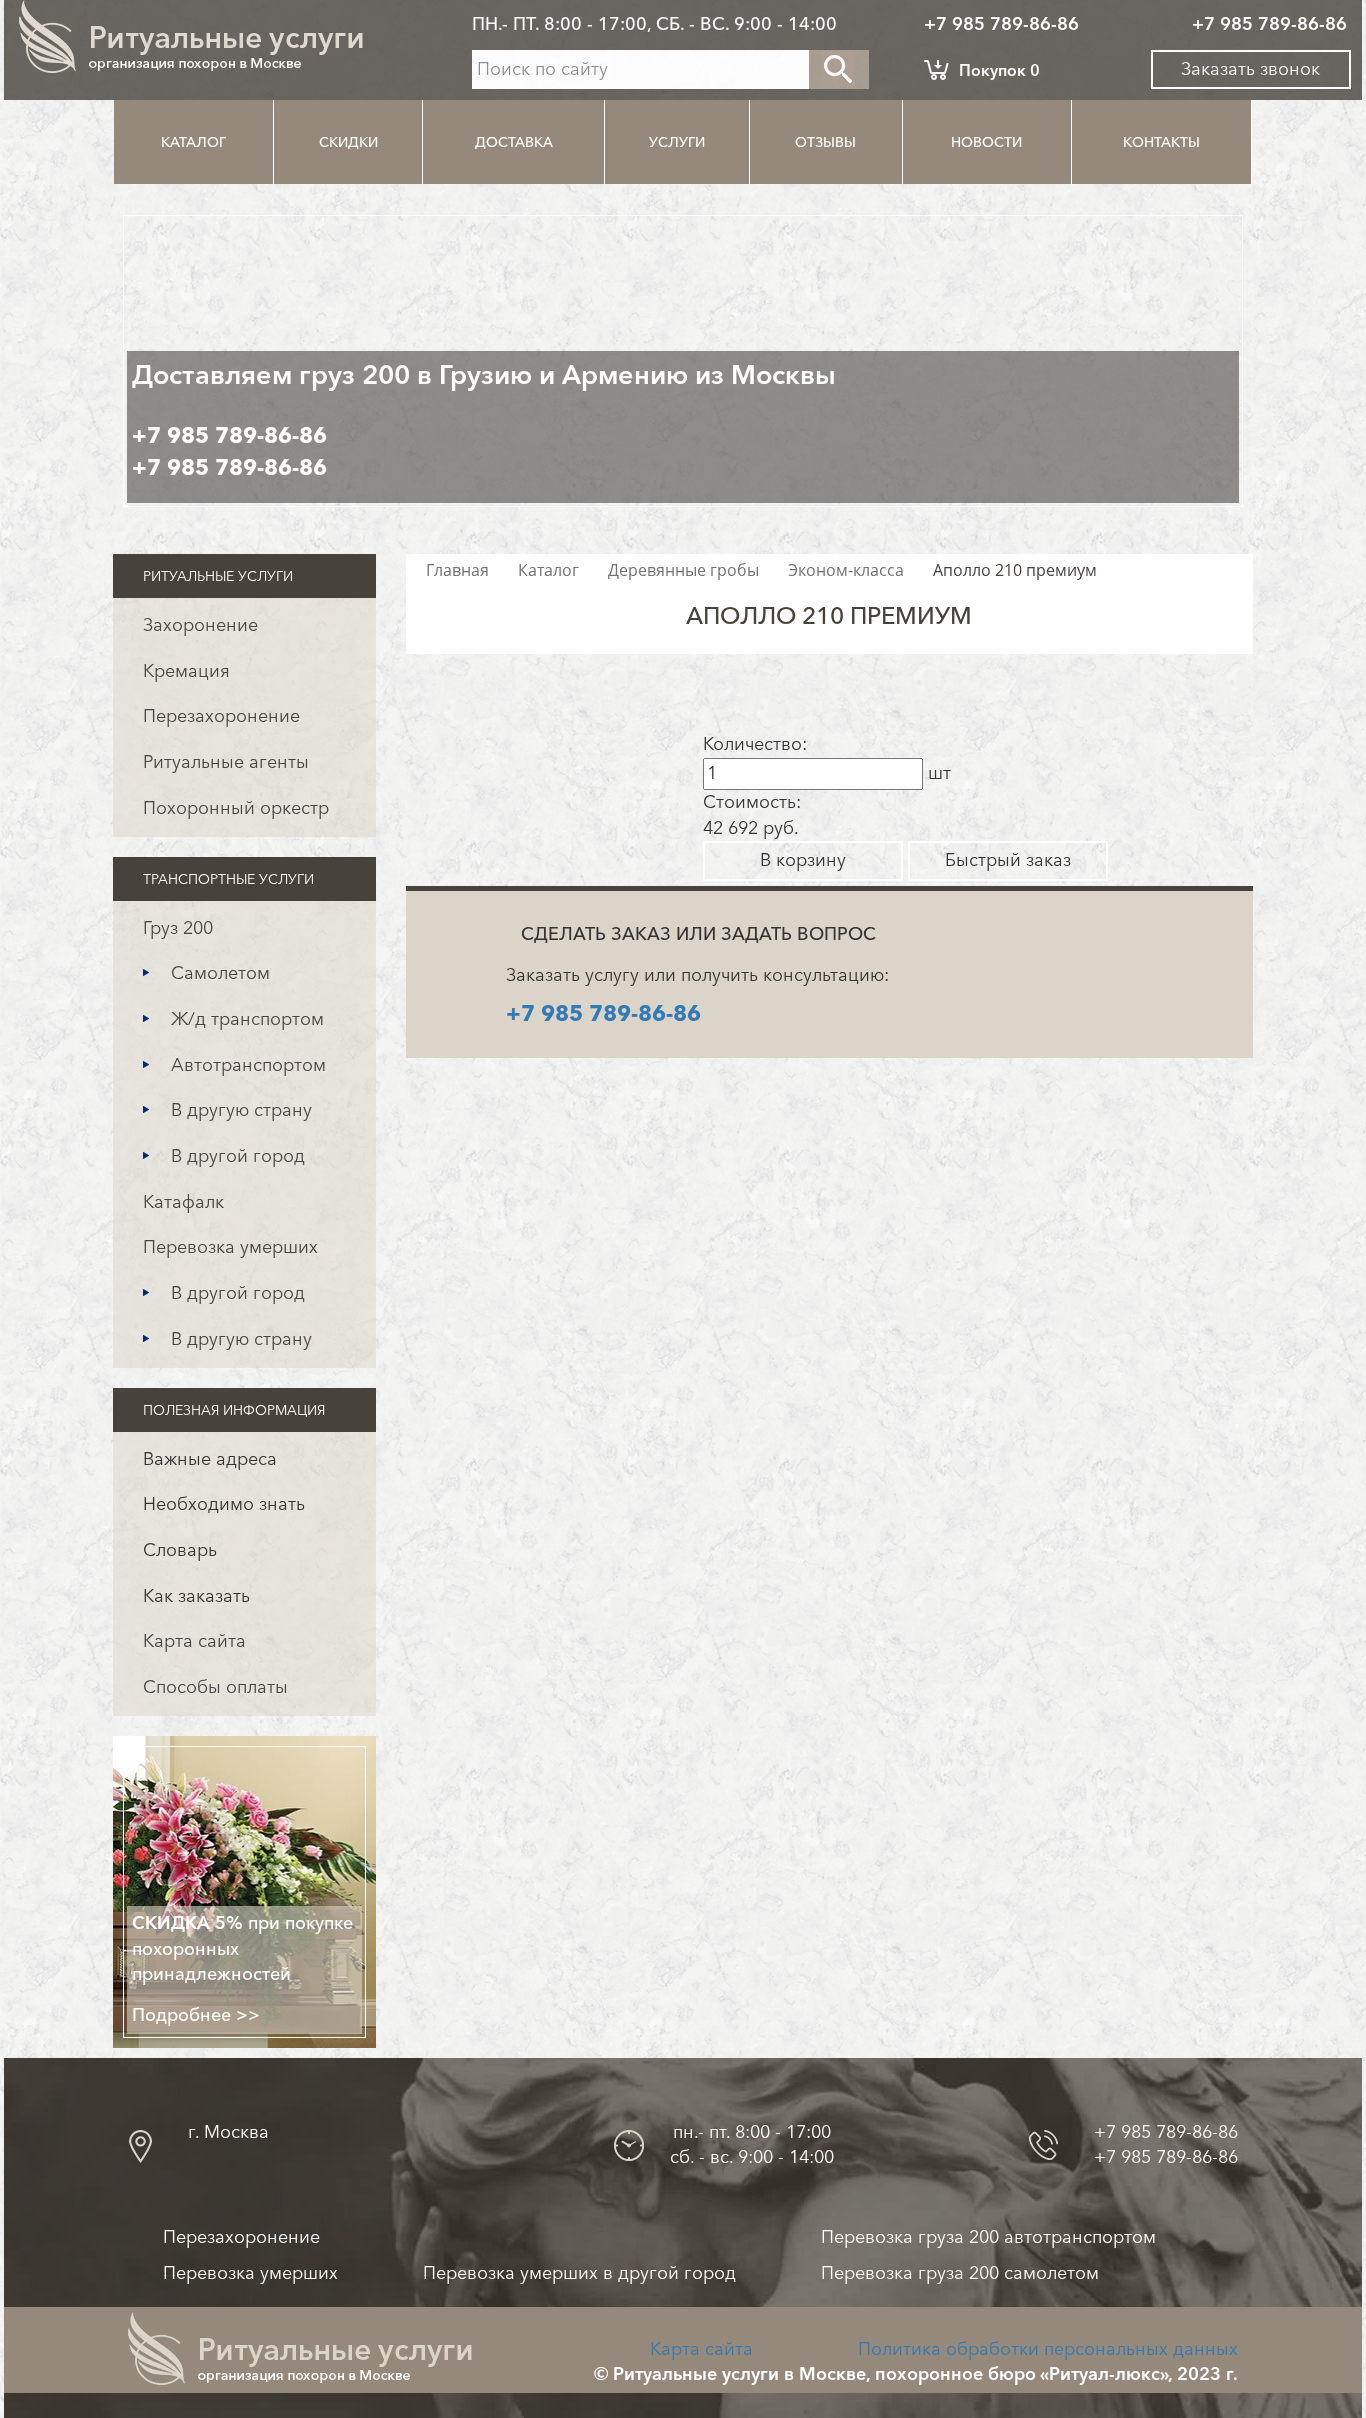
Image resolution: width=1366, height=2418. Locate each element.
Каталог (193, 142)
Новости (986, 142)
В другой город (238, 1156)
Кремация (186, 671)
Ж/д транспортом (247, 1019)
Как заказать (196, 1596)
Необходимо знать (224, 1504)
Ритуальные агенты (226, 762)
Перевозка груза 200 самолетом (960, 2273)
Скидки (348, 142)
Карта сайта (194, 1641)
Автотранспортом (248, 1065)
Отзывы (825, 142)
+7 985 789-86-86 (1001, 24)
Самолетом (220, 973)
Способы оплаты (215, 1687)
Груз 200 (178, 928)
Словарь (180, 1550)
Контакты (1161, 142)
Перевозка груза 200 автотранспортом (988, 2237)
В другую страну (241, 1110)
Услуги (677, 142)
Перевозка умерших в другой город (579, 2273)
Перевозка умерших (230, 1247)
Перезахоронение (221, 716)
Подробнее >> (196, 2015)
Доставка (514, 142)
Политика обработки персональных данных (1048, 2349)
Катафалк (183, 1202)
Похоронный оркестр (236, 808)
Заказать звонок (1250, 69)
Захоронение (200, 625)
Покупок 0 (999, 70)
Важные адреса (210, 1459)
